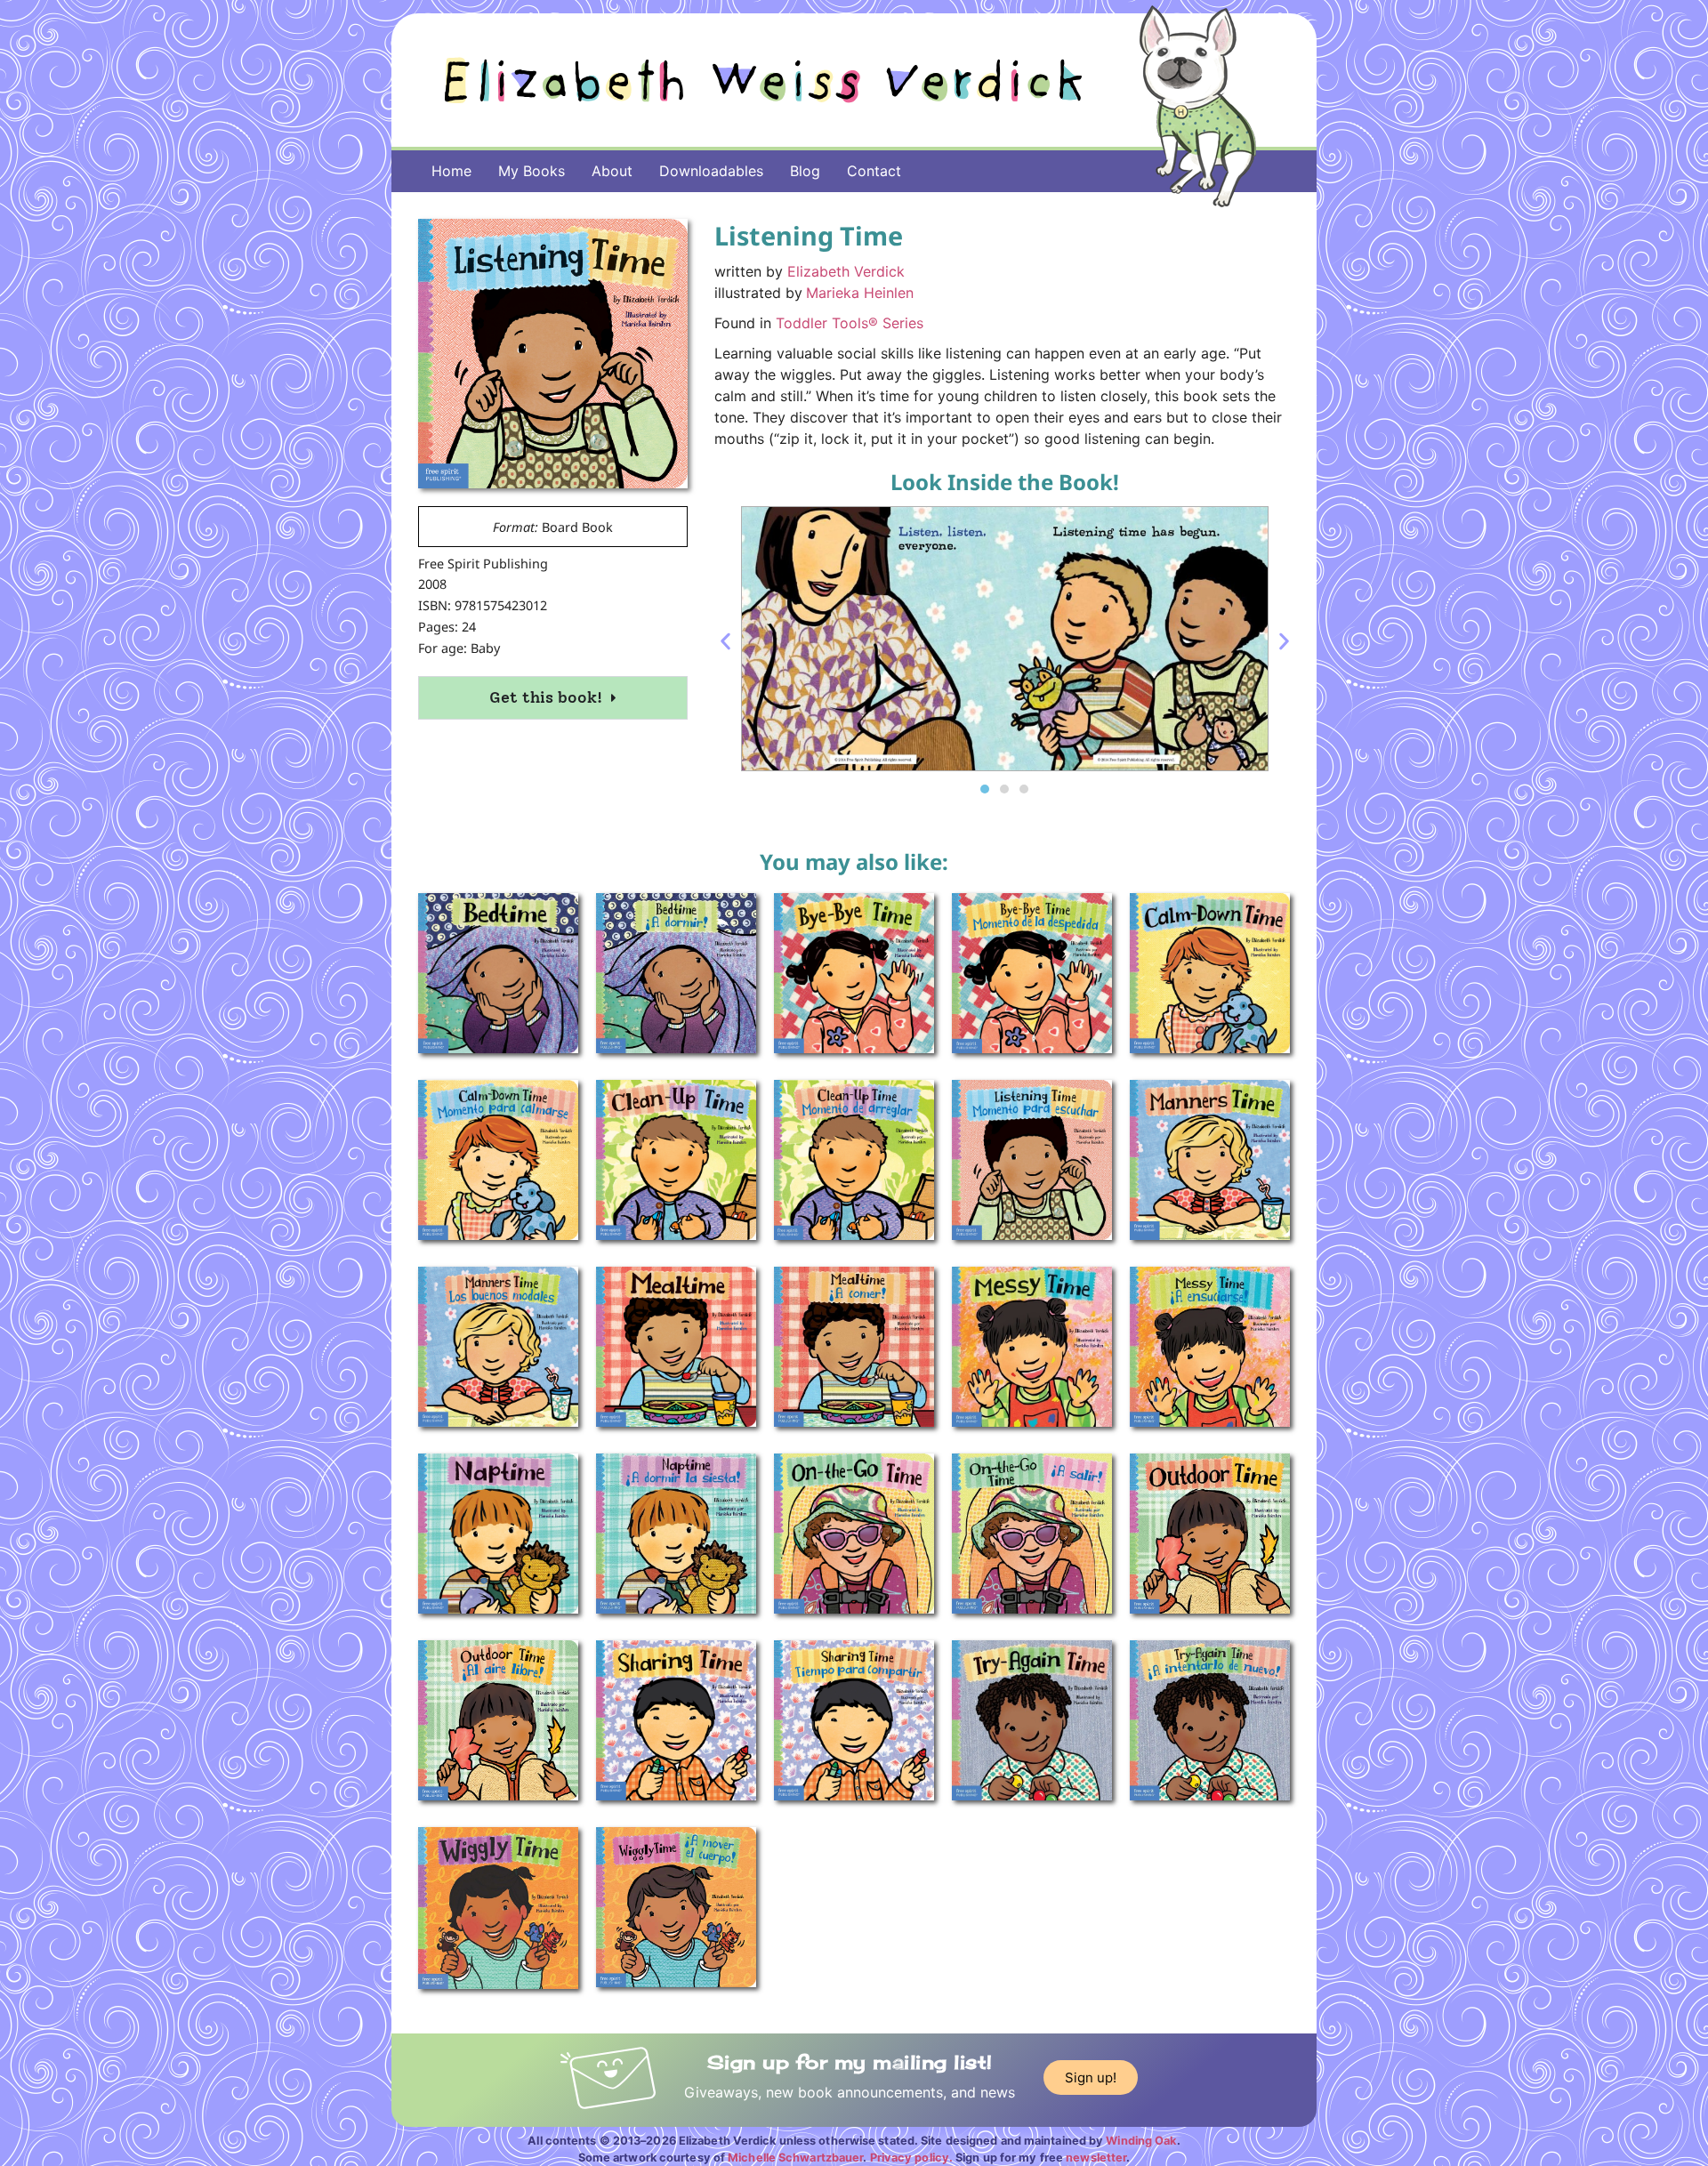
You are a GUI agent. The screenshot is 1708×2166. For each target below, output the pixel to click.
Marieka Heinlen (860, 293)
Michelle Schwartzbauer (795, 2158)
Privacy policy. (912, 2158)
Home (451, 171)
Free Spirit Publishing (483, 564)
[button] (725, 641)
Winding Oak (1141, 2141)
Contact (874, 171)
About (612, 171)
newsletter (1096, 2158)
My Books (532, 171)
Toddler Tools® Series (850, 323)
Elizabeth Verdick (846, 271)
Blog (805, 171)
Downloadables (711, 171)
